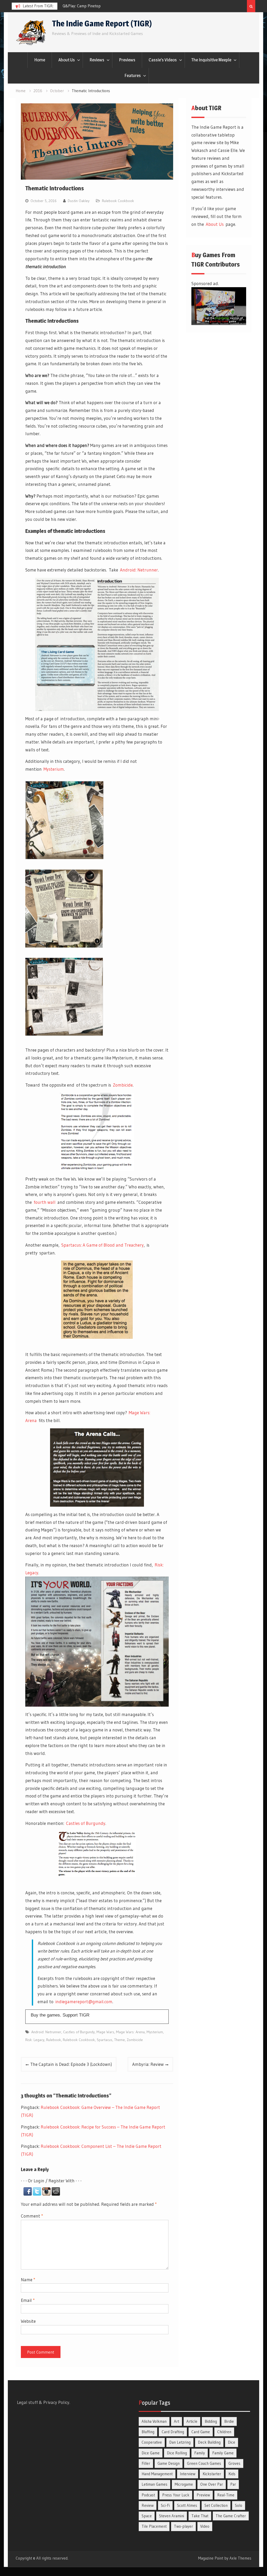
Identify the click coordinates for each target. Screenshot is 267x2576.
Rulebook (54, 2040)
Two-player (183, 2526)
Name (28, 2280)
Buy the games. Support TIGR (60, 2015)
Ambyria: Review (148, 2064)
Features (133, 75)
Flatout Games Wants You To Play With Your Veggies (106, 6)
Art (177, 2421)
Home (40, 60)
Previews (127, 60)
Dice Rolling (177, 2453)
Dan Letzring (180, 2442)
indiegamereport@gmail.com (84, 2002)
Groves (234, 2463)
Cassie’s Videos (163, 60)
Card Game (201, 2432)
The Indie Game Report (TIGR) (102, 23)
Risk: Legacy (35, 2040)
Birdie (229, 2421)
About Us (67, 60)
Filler (146, 2463)
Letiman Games (154, 2484)
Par (233, 2484)
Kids (232, 2474)
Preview (203, 2495)
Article (192, 2421)
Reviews (97, 60)
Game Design (169, 2463)
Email (28, 2300)
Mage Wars (105, 2032)
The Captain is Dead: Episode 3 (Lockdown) (71, 2064)
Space (147, 2516)
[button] (28, 2194)
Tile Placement (154, 2526)
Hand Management (157, 2474)
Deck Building (209, 2442)
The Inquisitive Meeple (211, 60)
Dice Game (151, 2453)
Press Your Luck (176, 2495)
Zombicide (123, 1085)
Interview (188, 2474)
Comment (32, 2216)
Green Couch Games (204, 2463)
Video (205, 2526)
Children (224, 2432)
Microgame (184, 2484)
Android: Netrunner (139, 570)
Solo (239, 2505)
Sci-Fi (165, 2505)
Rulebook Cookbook (118, 201)
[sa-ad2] (219, 323)
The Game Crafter (231, 2516)
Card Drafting (173, 2432)
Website (28, 2321)
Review (148, 2505)
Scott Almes (187, 2505)
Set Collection (216, 2505)
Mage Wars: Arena (130, 2032)
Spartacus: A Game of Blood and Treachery (102, 1245)
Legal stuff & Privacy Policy (43, 2402)
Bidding (211, 2421)
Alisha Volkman (154, 2421)
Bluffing (148, 2432)
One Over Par (212, 2484)
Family (200, 2453)
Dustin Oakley (79, 201)
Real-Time (226, 2495)
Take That (200, 2516)
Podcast (148, 2495)
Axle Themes (240, 2558)
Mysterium (54, 769)
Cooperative (152, 2442)
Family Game (223, 2453)
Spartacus (105, 2040)
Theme (120, 2040)
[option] (110, 6)
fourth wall (45, 1202)
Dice (232, 2442)
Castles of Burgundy (86, 1823)
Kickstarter (212, 2474)
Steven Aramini (172, 2516)
